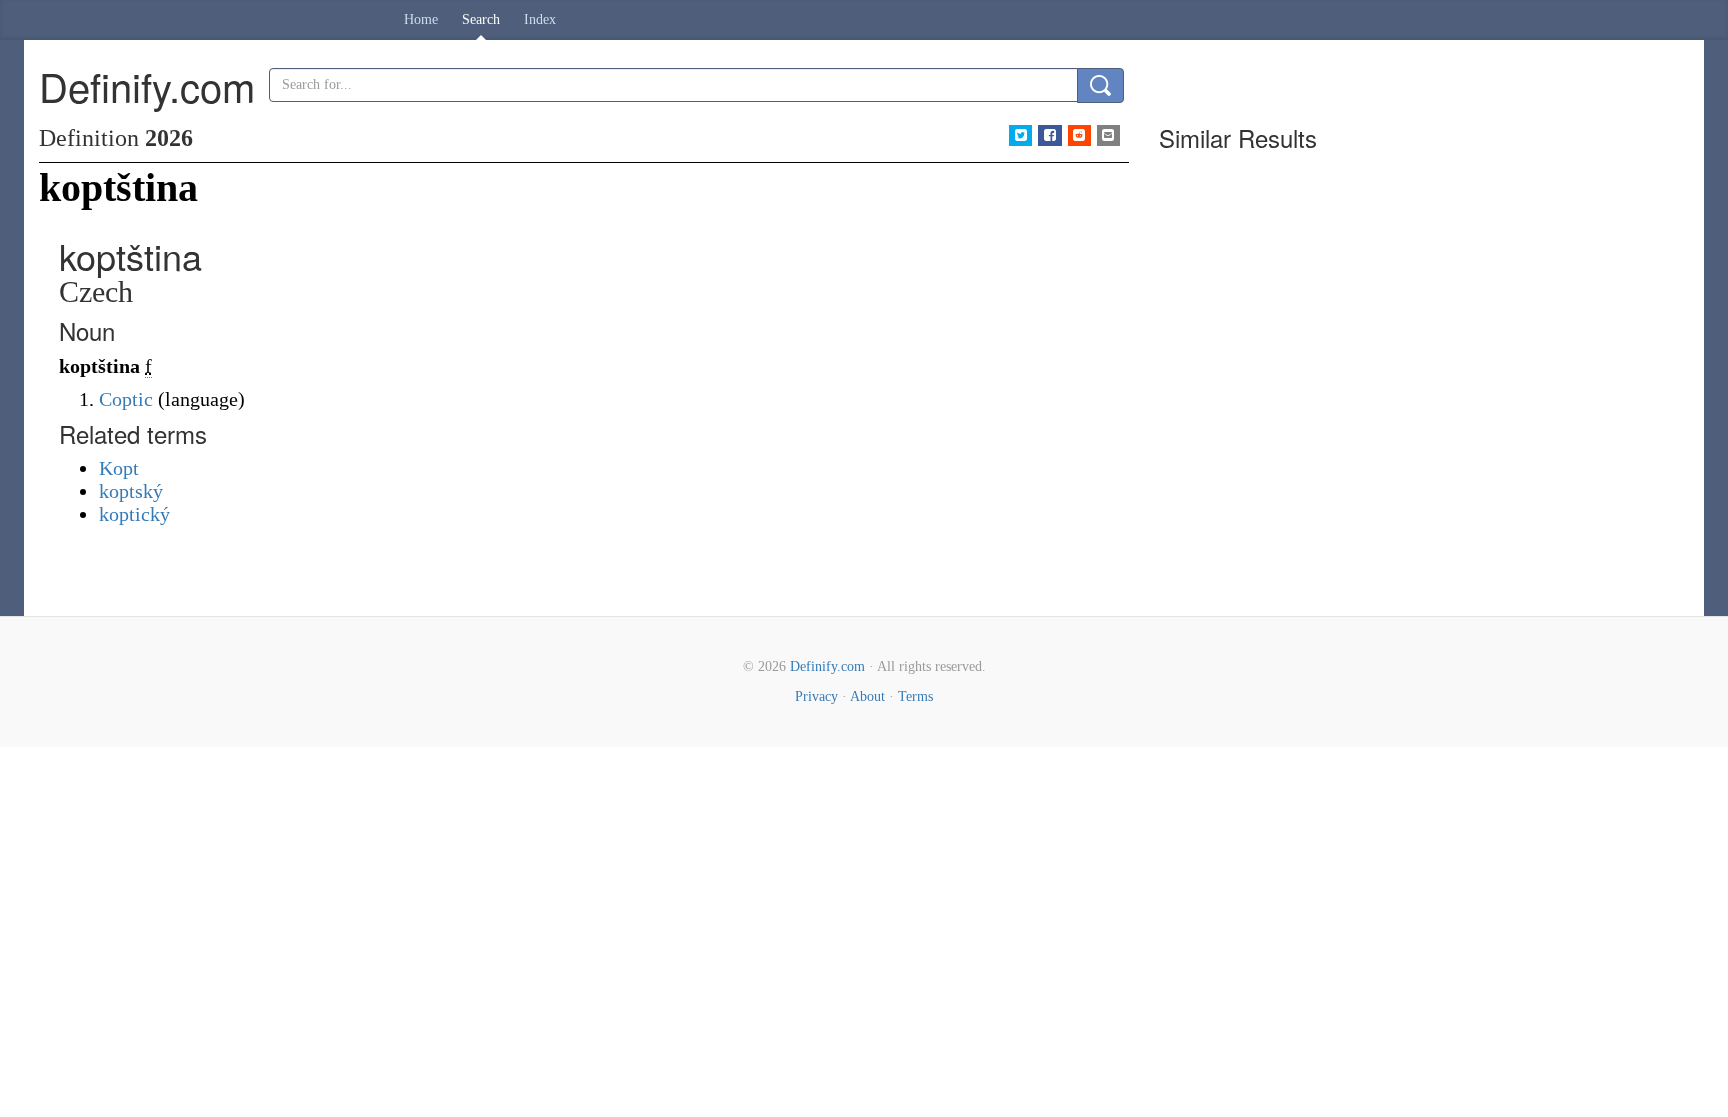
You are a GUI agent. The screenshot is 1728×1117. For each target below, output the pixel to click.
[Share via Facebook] (1049, 135)
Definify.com (827, 666)
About (867, 696)
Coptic (126, 399)
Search (481, 19)
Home (421, 19)
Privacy (816, 696)
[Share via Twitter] (1020, 135)
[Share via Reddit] (1079, 135)
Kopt (119, 468)
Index (540, 19)
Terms (915, 696)
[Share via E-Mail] (1108, 135)
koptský (131, 491)
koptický (134, 514)
